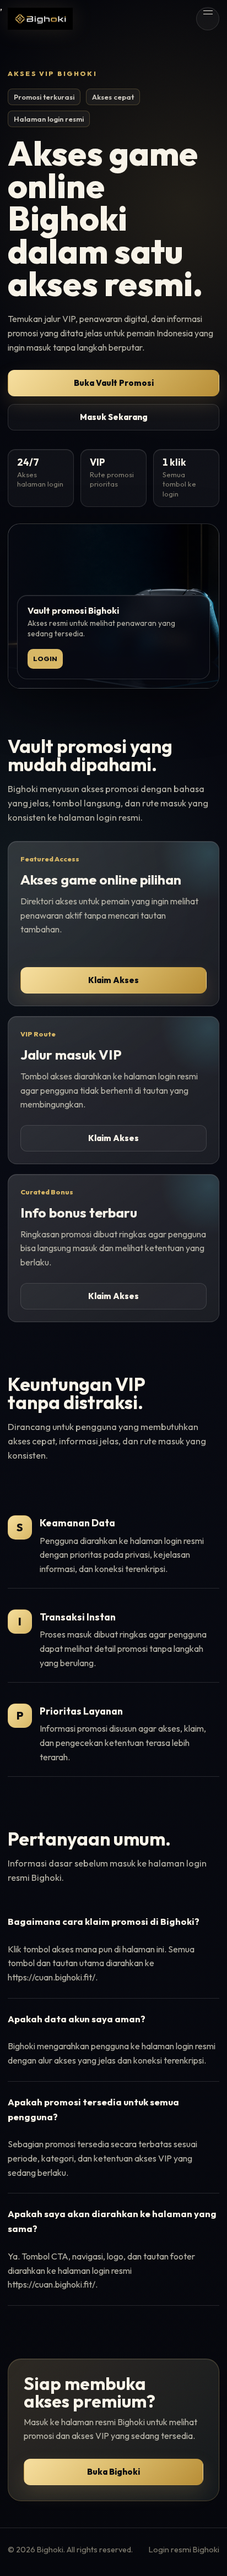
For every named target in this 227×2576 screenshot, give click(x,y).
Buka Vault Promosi (114, 383)
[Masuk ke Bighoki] (40, 18)
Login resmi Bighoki (184, 2550)
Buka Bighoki (113, 2472)
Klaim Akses (113, 980)
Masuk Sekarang (114, 417)
